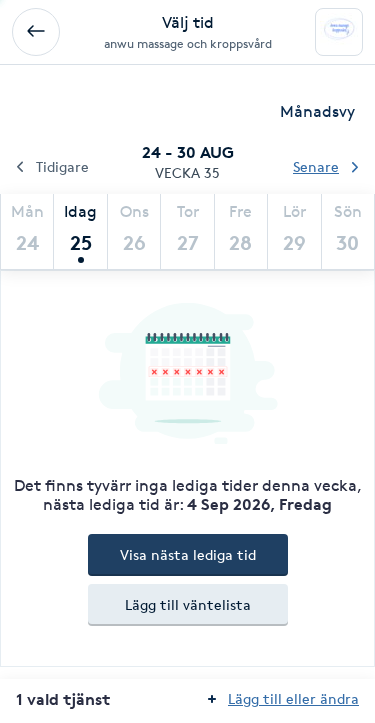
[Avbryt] (36, 32)
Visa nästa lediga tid (188, 554)
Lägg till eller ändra (293, 698)
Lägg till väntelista (188, 604)
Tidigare (62, 166)
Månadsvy (317, 111)
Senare (316, 166)
